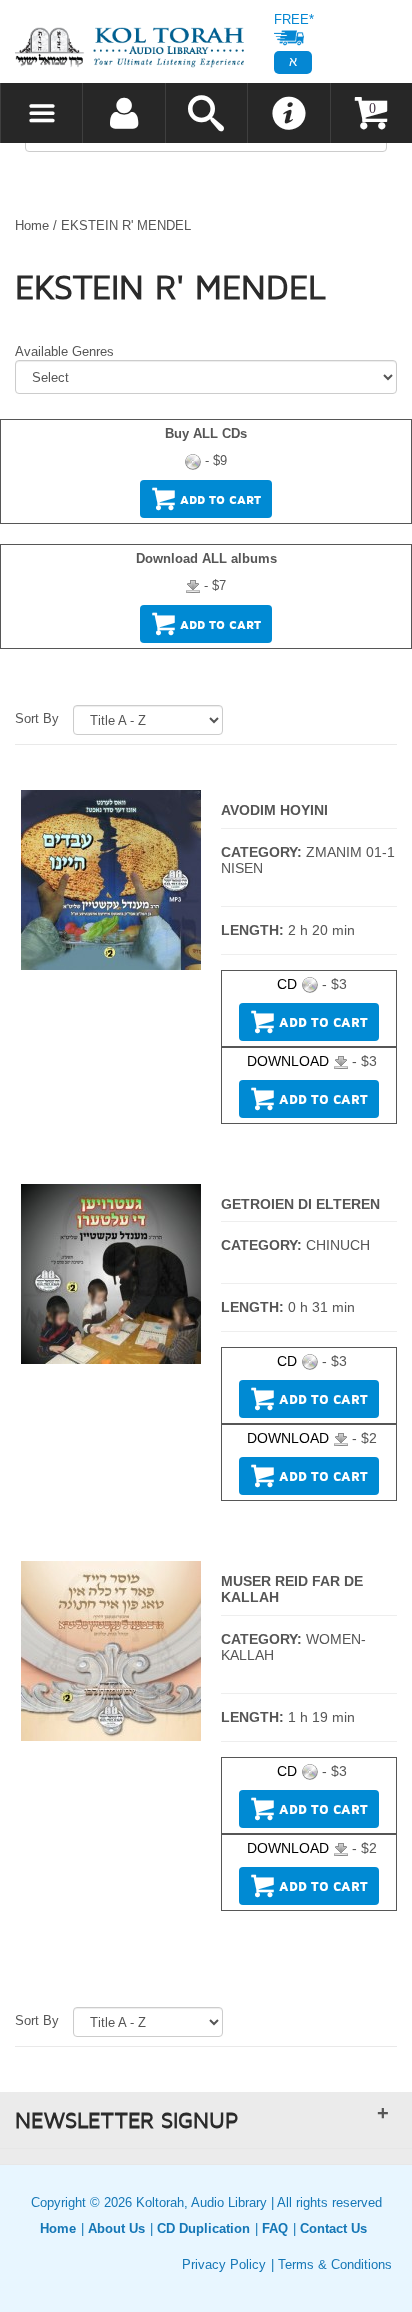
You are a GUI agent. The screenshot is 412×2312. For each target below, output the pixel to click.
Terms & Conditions (335, 2264)
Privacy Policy (224, 2264)
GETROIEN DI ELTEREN (300, 1204)
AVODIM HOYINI (274, 810)
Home (32, 225)
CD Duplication (203, 2228)
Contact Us (333, 2228)
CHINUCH (338, 1245)
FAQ (275, 2228)
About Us (116, 2228)
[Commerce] (129, 46)
